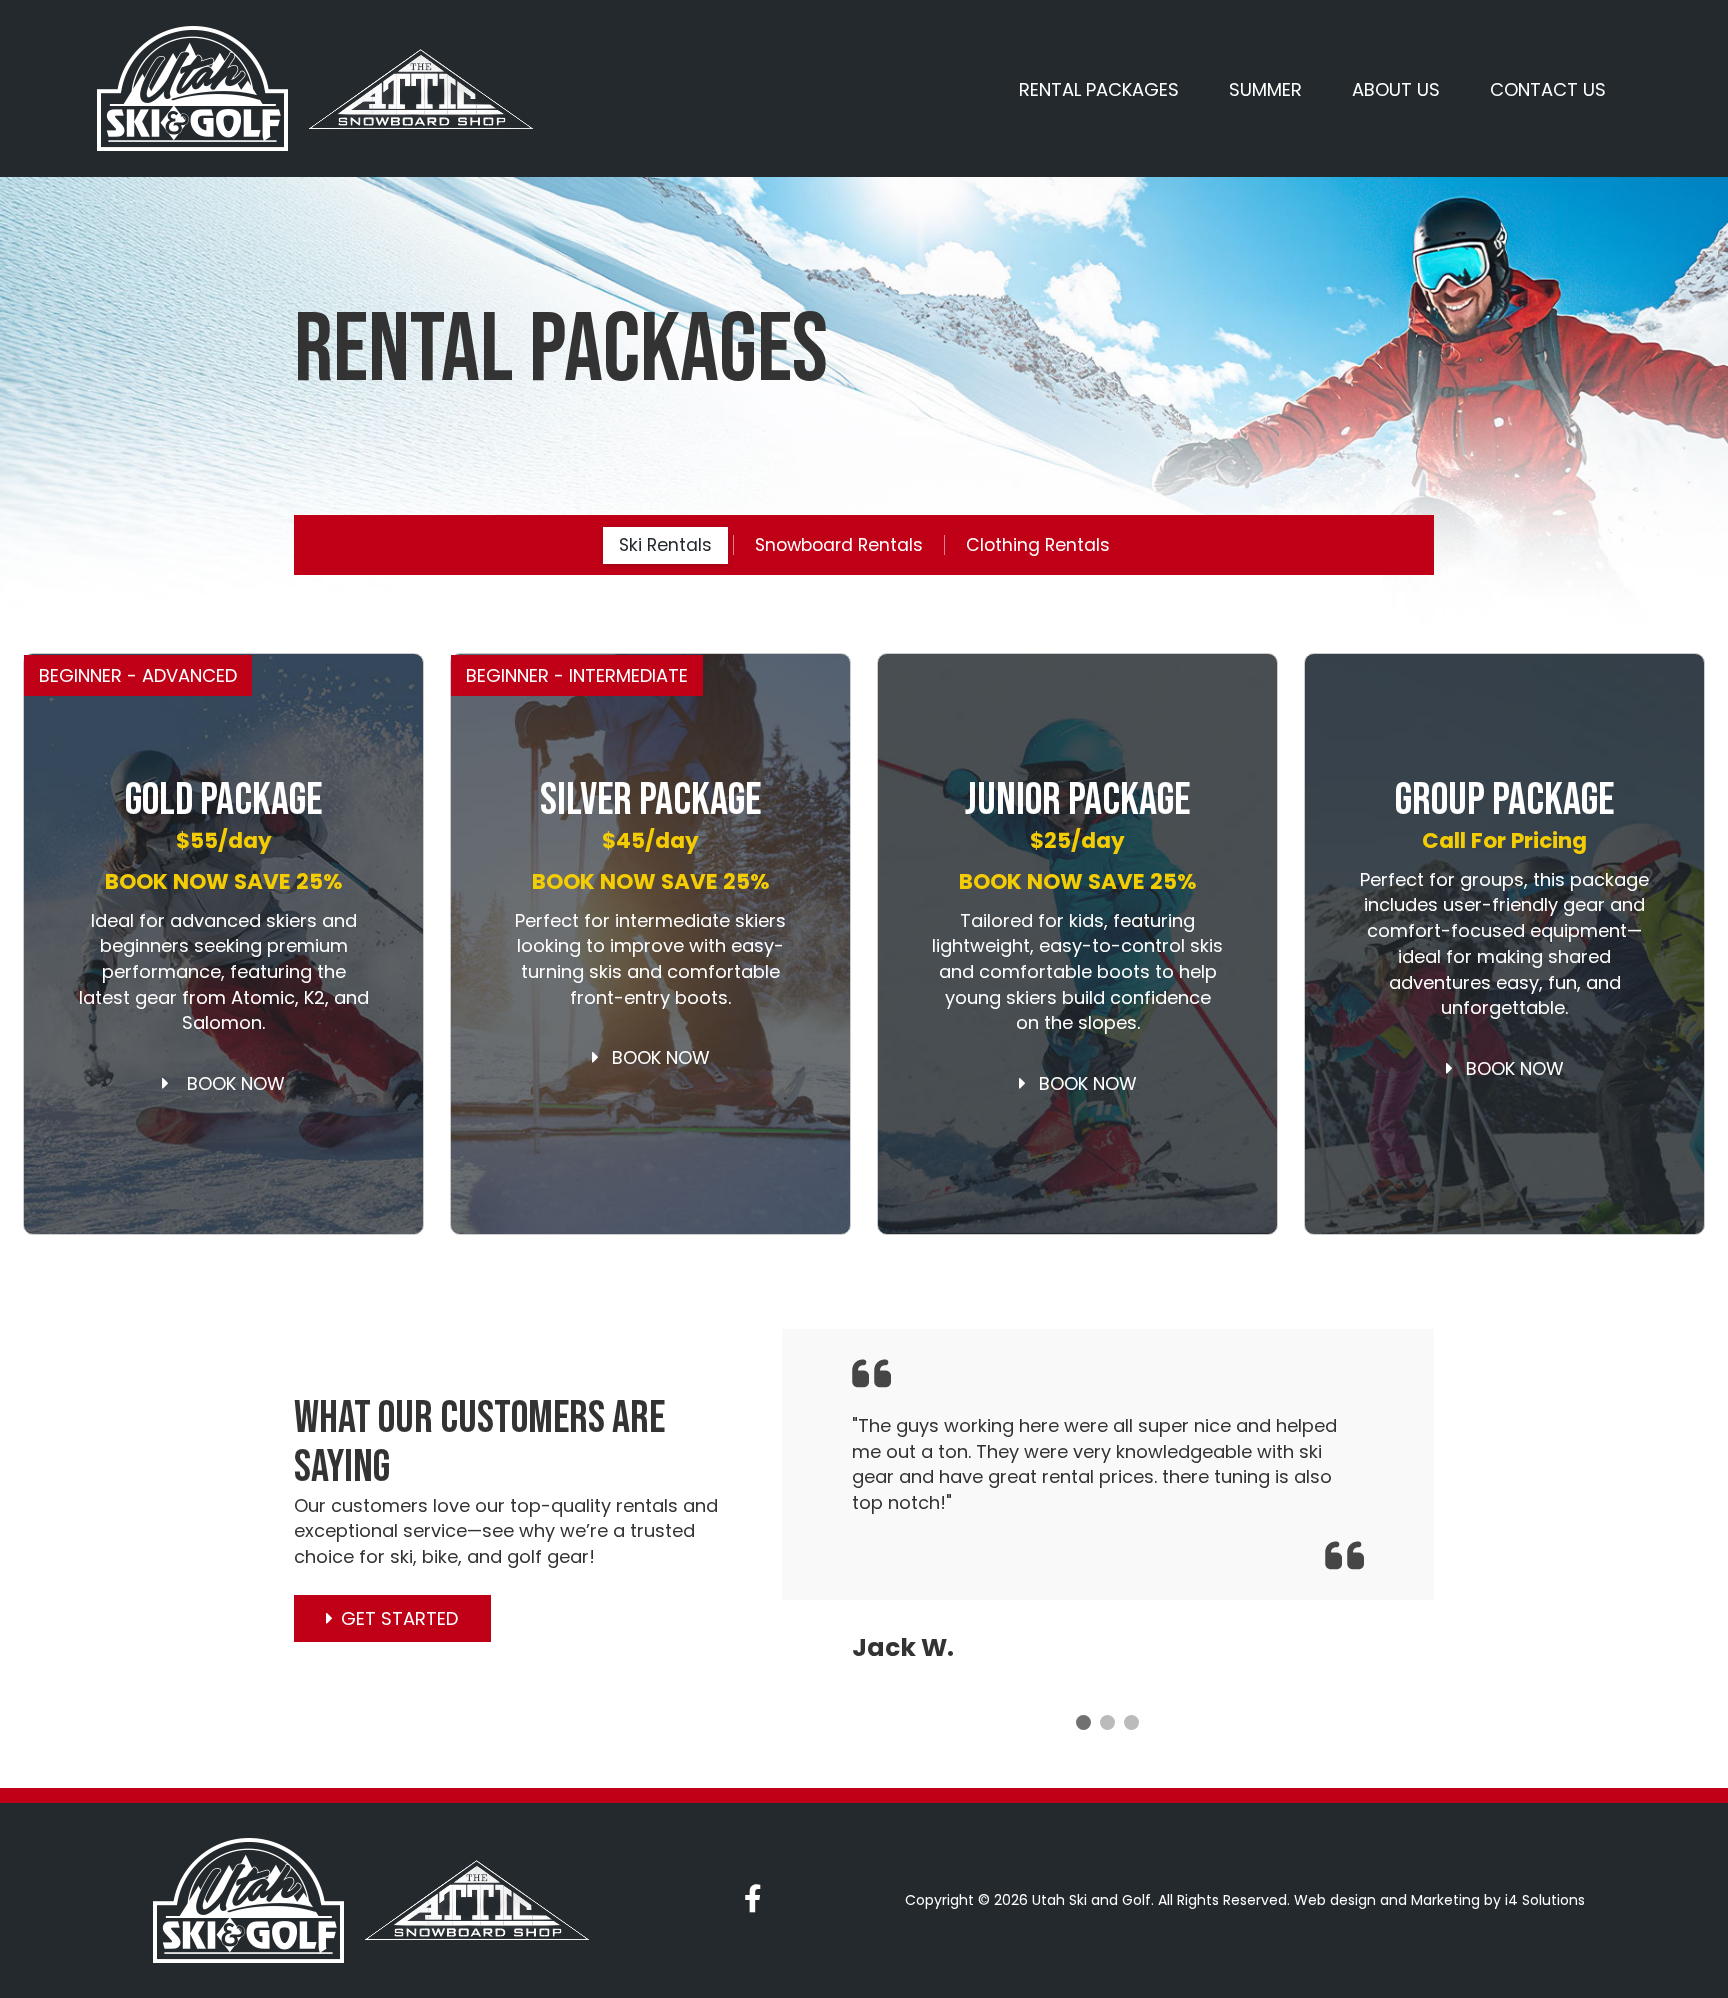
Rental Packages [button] (1099, 89)
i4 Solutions (1545, 1900)
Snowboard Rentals (839, 545)
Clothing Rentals (1038, 545)
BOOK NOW (231, 1083)
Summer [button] (1265, 89)
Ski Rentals (665, 545)
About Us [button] (1396, 89)
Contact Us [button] (1548, 89)
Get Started (399, 1618)
